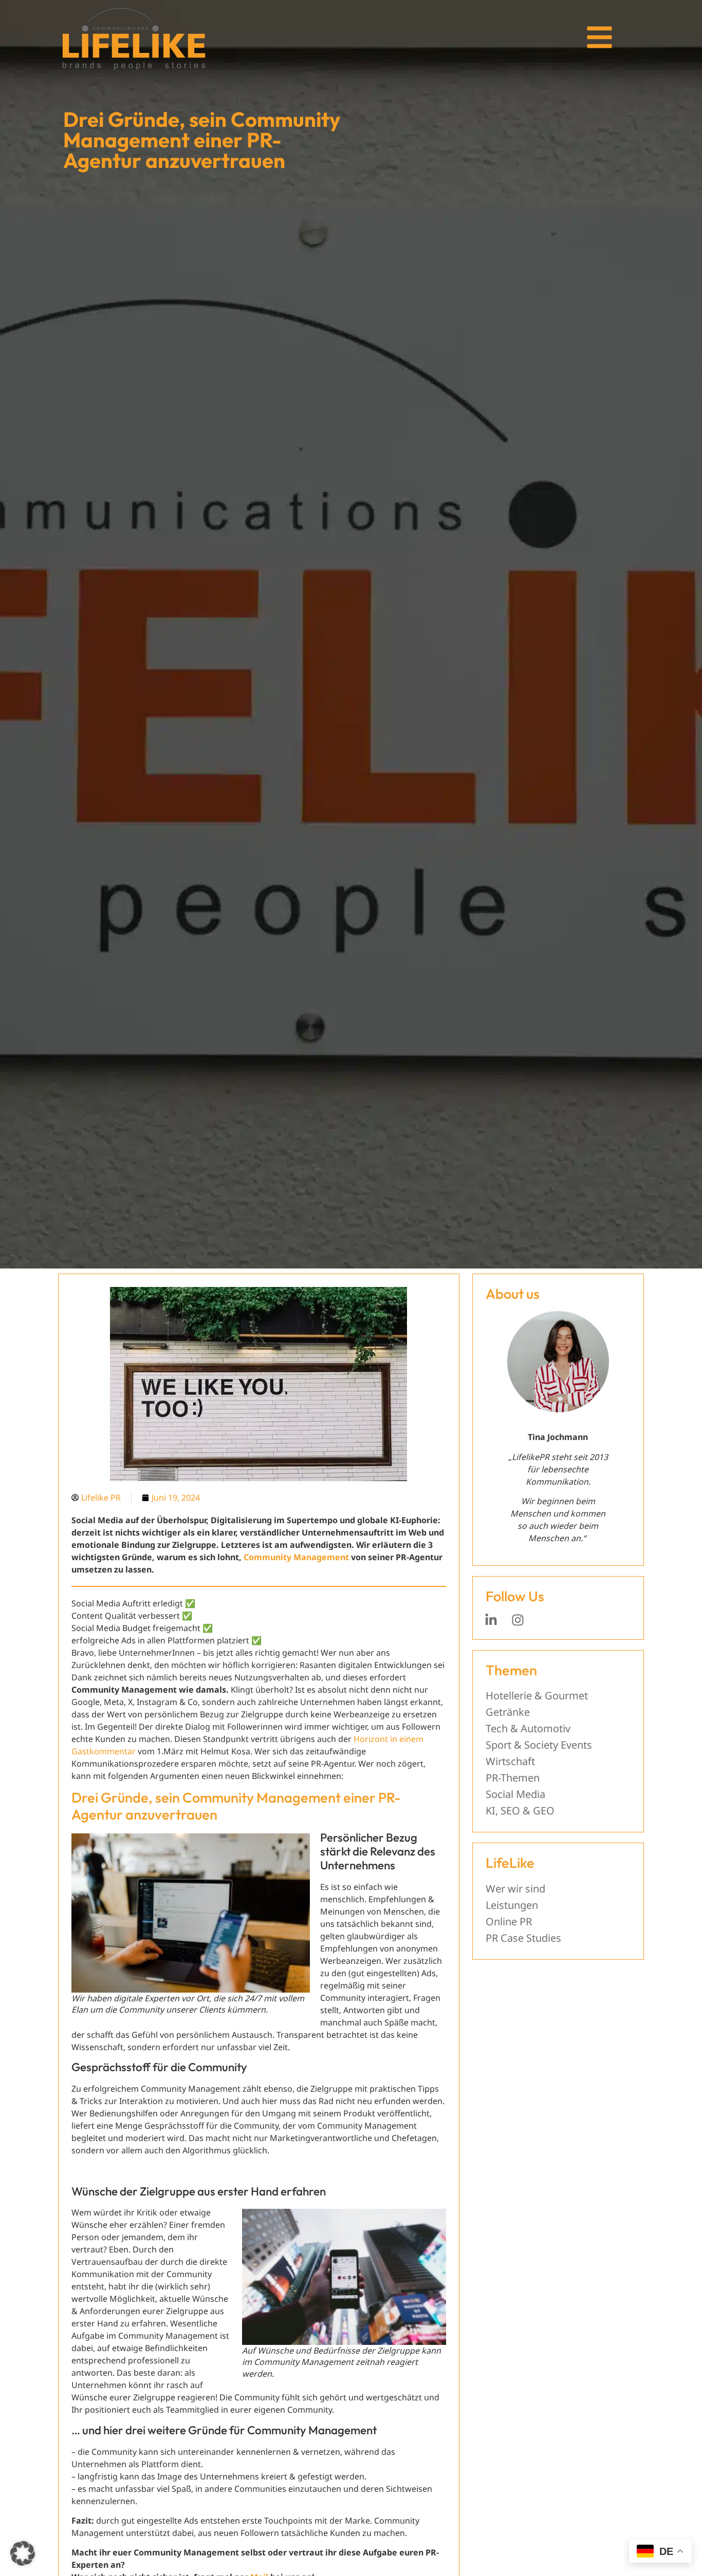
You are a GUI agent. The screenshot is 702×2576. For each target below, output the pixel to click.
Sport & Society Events (539, 1745)
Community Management (296, 1557)
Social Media (515, 1794)
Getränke (508, 1712)
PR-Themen (513, 1778)
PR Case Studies (523, 1938)
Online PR (509, 1921)
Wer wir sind (515, 1889)
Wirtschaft (510, 1761)
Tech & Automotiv (528, 1728)
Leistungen (512, 1905)
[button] (23, 2553)
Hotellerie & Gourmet (537, 1696)
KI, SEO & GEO (520, 1811)
